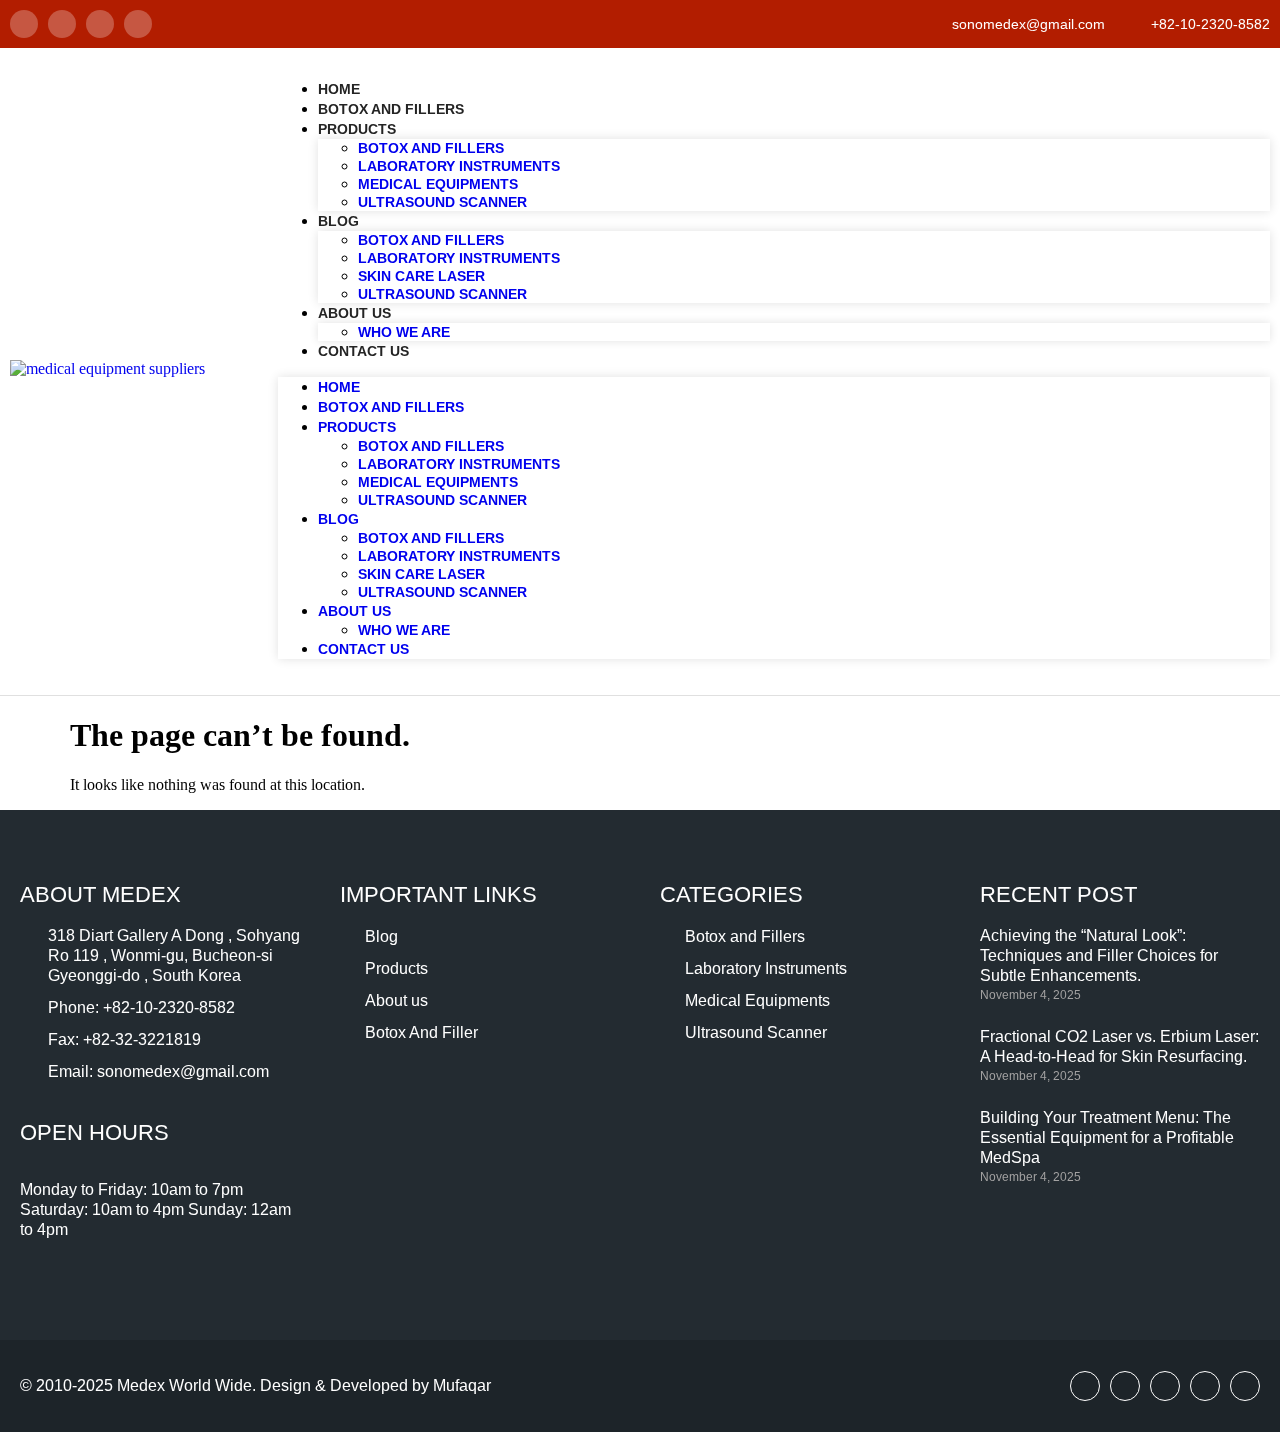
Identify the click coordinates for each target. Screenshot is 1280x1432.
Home (339, 89)
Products (357, 129)
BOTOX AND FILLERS (431, 240)
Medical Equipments (438, 184)
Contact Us (363, 351)
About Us (354, 313)
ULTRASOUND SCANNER (442, 294)
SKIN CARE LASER (421, 276)
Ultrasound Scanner (442, 202)
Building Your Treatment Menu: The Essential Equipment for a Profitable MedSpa (1107, 1137)
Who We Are (404, 332)
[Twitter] (62, 24)
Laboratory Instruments (459, 166)
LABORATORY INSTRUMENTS (459, 258)
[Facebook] (24, 24)
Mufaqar (462, 1385)
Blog (338, 221)
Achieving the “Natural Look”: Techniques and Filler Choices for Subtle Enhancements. (1099, 955)
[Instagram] (100, 24)
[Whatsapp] (138, 24)
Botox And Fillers (391, 109)
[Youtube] (1165, 1386)
